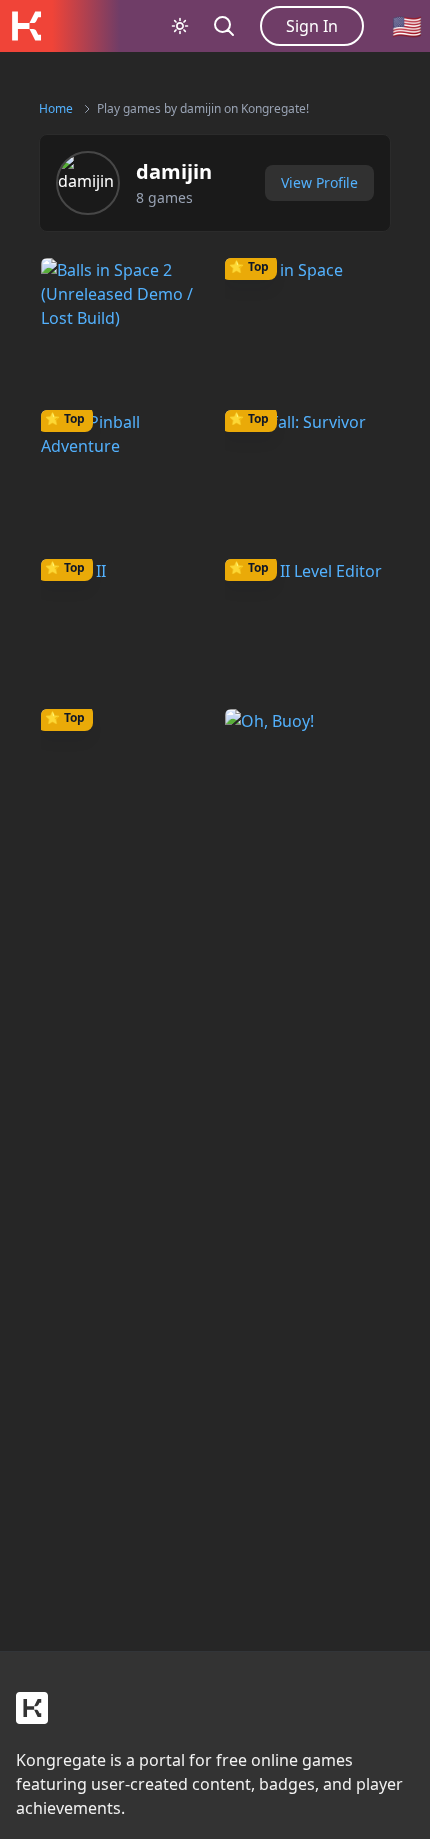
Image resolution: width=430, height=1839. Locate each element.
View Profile (319, 182)
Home (56, 108)
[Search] (224, 26)
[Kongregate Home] (26, 26)
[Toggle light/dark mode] (180, 26)
